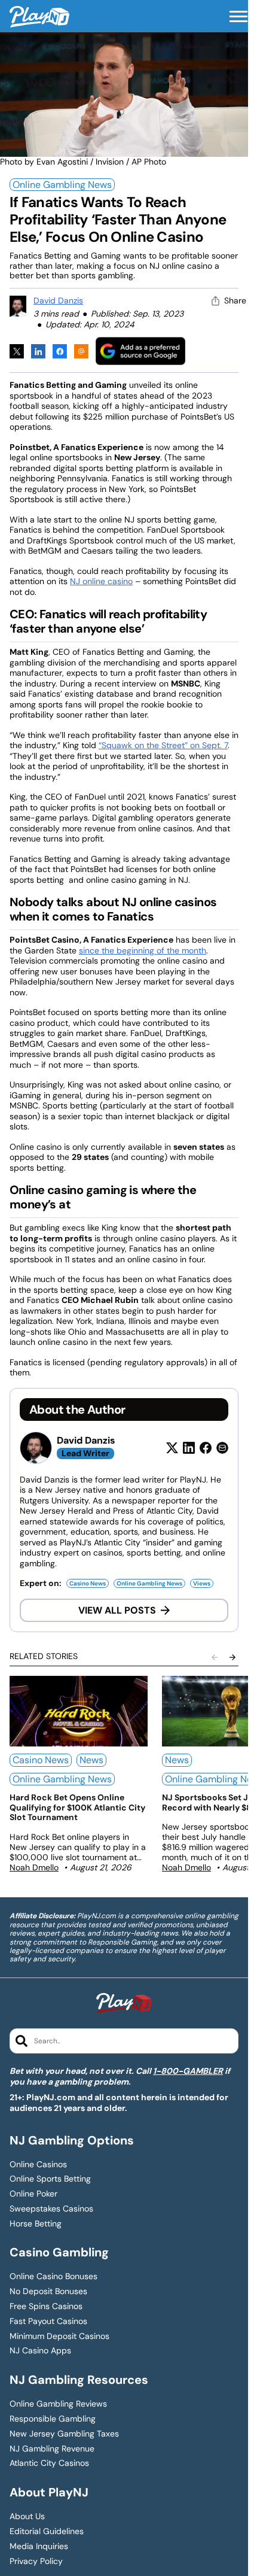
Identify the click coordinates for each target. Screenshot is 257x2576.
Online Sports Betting (50, 2179)
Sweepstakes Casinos (51, 2209)
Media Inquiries (39, 2546)
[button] (238, 17)
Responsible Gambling (53, 2419)
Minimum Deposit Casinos (59, 2336)
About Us (27, 2516)
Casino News (88, 1583)
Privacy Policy (36, 2561)
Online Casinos (38, 2165)
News (91, 1760)
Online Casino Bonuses (53, 2276)
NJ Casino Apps (40, 2351)
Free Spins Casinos (46, 2306)
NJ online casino (101, 581)
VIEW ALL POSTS (117, 1610)
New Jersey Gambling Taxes (64, 2434)
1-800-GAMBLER (188, 2071)
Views (202, 1583)
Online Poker (33, 2194)
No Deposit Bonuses (48, 2291)
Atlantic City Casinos (49, 2463)
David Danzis (58, 300)
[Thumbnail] (79, 1711)
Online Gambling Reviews (58, 2404)
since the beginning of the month (143, 950)
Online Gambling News (62, 185)
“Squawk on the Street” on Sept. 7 (163, 745)
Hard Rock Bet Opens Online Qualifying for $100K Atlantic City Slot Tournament (77, 1808)
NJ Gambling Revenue (52, 2449)
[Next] (232, 1657)
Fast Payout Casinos (48, 2321)
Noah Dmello (34, 1867)
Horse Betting (36, 2224)
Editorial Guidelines (47, 2531)
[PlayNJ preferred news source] (140, 351)
